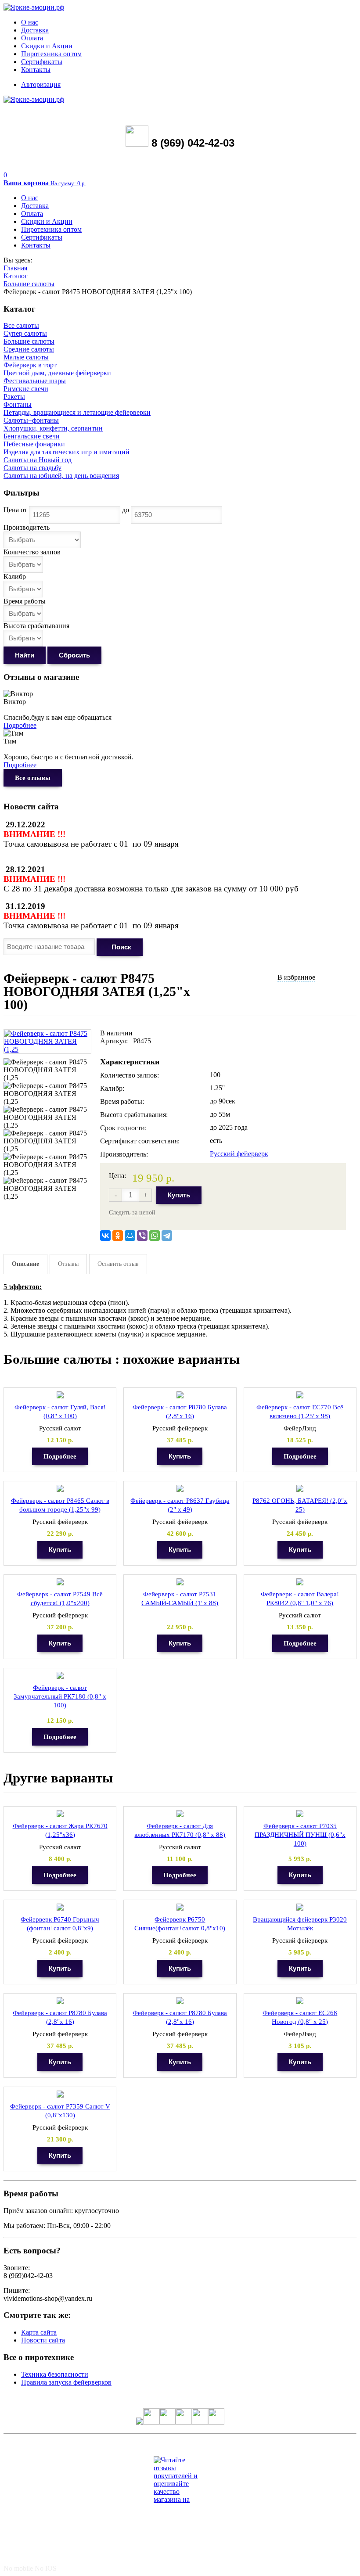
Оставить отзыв (118, 1264)
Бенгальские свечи (32, 436)
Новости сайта (43, 2340)
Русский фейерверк (239, 1154)
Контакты (36, 70)
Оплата (32, 38)
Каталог (16, 276)
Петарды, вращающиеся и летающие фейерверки (77, 412)
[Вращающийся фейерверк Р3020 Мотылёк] (300, 1907)
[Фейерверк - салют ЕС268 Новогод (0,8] (300, 2001)
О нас (30, 22)
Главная (15, 268)
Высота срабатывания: (134, 1115)
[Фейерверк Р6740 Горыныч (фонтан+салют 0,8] (60, 1907)
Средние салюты (29, 349)
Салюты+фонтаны (31, 420)
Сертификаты (42, 62)
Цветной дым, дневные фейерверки (57, 373)
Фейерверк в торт (30, 365)
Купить (179, 1195)
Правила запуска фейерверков (66, 2382)
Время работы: (122, 1101)
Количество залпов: (130, 1075)
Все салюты (21, 325)
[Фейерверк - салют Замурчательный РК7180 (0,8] (60, 1676)
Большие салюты (29, 284)
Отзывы (68, 1264)
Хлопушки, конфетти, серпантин (53, 428)
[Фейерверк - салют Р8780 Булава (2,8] (180, 1395)
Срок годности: (123, 1128)
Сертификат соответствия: (140, 1141)
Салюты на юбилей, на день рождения (61, 476)
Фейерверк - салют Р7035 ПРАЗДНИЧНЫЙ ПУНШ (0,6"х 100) (300, 1835)
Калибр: (112, 1088)
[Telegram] (167, 1236)
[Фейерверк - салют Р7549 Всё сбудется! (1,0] (60, 1582)
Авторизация (41, 84)
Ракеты (14, 397)
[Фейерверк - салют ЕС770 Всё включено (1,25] (300, 1395)
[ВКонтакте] (105, 1236)
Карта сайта (39, 2332)
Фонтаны (18, 404)
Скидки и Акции (47, 46)
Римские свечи (26, 389)
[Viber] (142, 1236)
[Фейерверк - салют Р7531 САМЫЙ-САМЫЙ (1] (180, 1582)
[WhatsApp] (155, 1236)
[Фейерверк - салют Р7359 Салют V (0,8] (60, 2094)
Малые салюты (26, 357)
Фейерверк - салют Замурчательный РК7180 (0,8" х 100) (60, 1696)
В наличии (116, 1033)
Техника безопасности (55, 2374)
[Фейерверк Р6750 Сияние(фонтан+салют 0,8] (180, 1907)
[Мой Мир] (130, 1236)
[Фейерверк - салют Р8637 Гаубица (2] (180, 1489)
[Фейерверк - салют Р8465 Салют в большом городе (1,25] (60, 1489)
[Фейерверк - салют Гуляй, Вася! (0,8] (60, 1395)
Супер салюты (25, 333)
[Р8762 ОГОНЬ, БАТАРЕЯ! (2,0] (300, 1489)
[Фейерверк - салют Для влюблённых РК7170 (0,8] (180, 1814)
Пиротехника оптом (51, 54)
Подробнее (20, 725)
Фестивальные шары (35, 381)
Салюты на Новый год (38, 460)
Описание (25, 1264)
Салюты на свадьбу (32, 468)
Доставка (35, 30)
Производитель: (124, 1154)
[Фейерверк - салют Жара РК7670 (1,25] (60, 1814)
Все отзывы (33, 778)
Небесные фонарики (34, 444)
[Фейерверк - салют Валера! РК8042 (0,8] (300, 1582)
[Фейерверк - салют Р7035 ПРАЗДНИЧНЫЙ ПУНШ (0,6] (300, 1814)
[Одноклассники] (118, 1236)
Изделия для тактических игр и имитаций (67, 452)
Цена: (117, 1176)
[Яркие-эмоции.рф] (34, 7)
